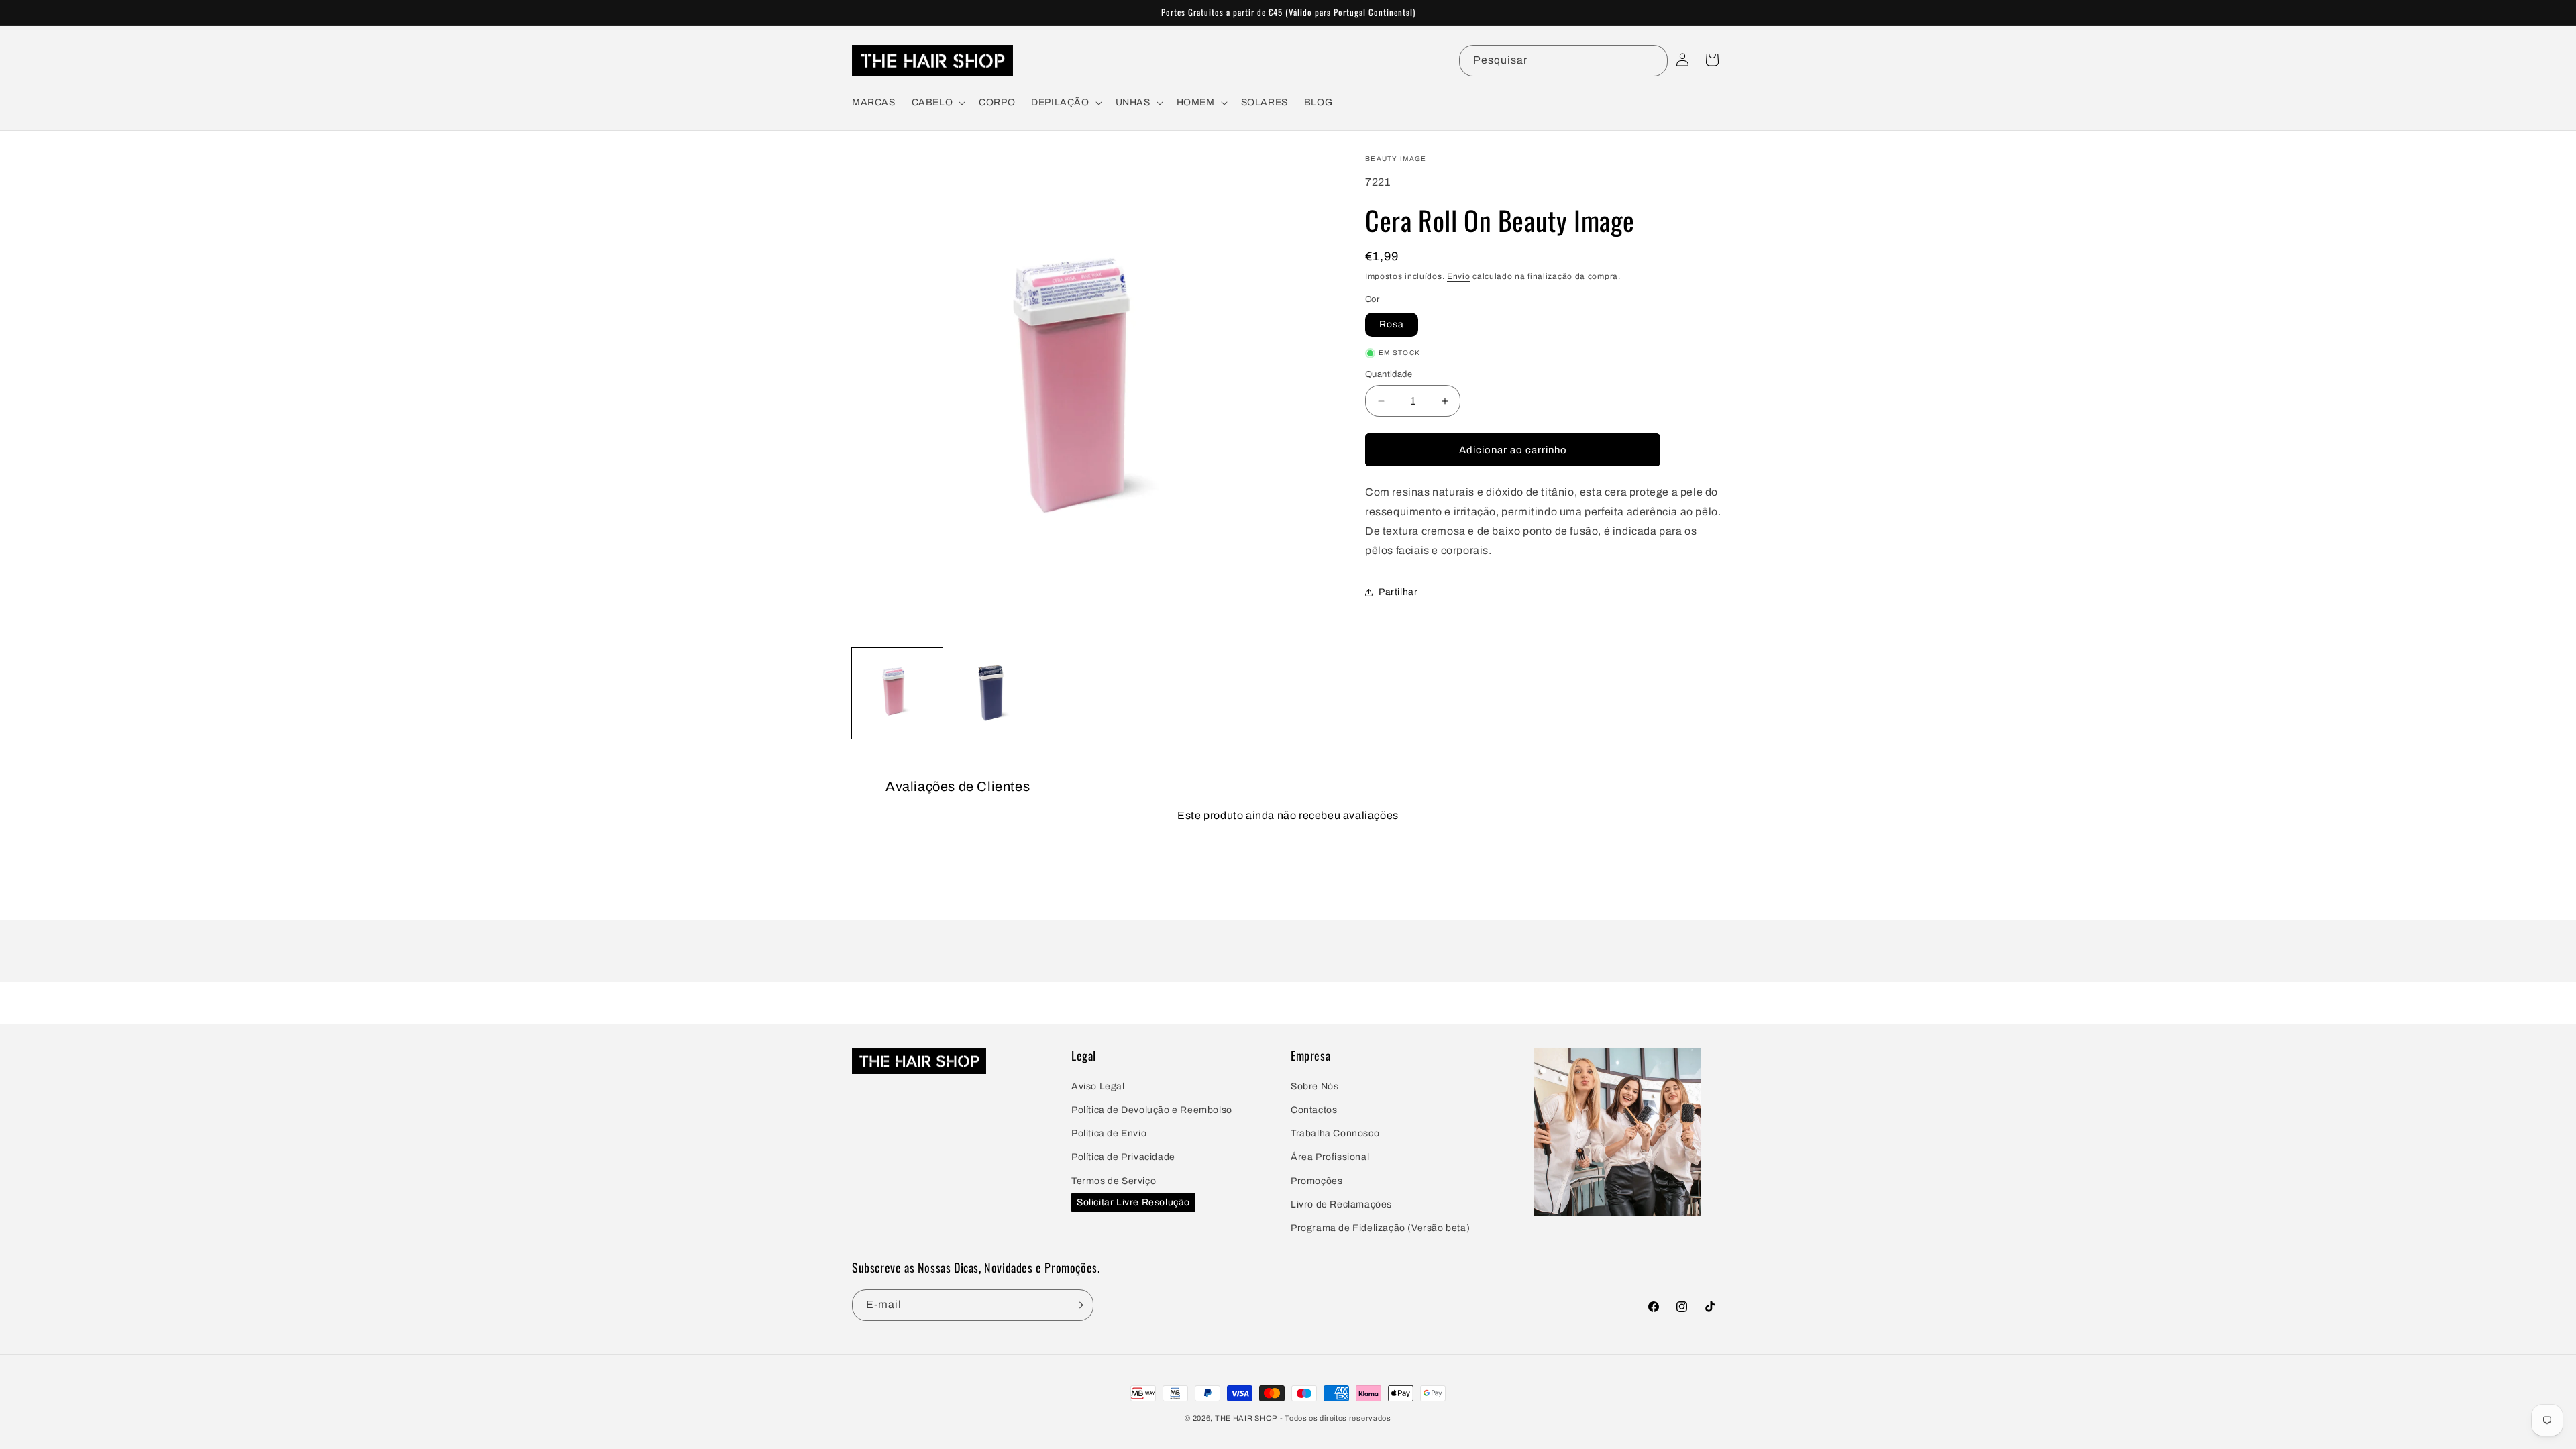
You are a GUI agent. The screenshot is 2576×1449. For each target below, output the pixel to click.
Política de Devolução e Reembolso (1152, 1110)
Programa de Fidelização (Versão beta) (1380, 1228)
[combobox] (1563, 61)
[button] (937, 103)
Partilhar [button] (1398, 592)
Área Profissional (1330, 1157)
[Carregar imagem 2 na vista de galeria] (995, 693)
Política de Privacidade (1123, 1157)
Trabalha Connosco (1335, 1133)
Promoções (1317, 1181)
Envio (1459, 276)
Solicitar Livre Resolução (1133, 1202)
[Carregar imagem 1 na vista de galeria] (897, 693)
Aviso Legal (1098, 1086)
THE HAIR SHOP (1246, 1418)
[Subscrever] (1078, 1305)
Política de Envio (1109, 1133)
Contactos (1314, 1110)
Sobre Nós (1314, 1086)
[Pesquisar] (1652, 60)
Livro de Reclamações (1341, 1204)
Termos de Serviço (1114, 1181)
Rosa (1392, 324)
